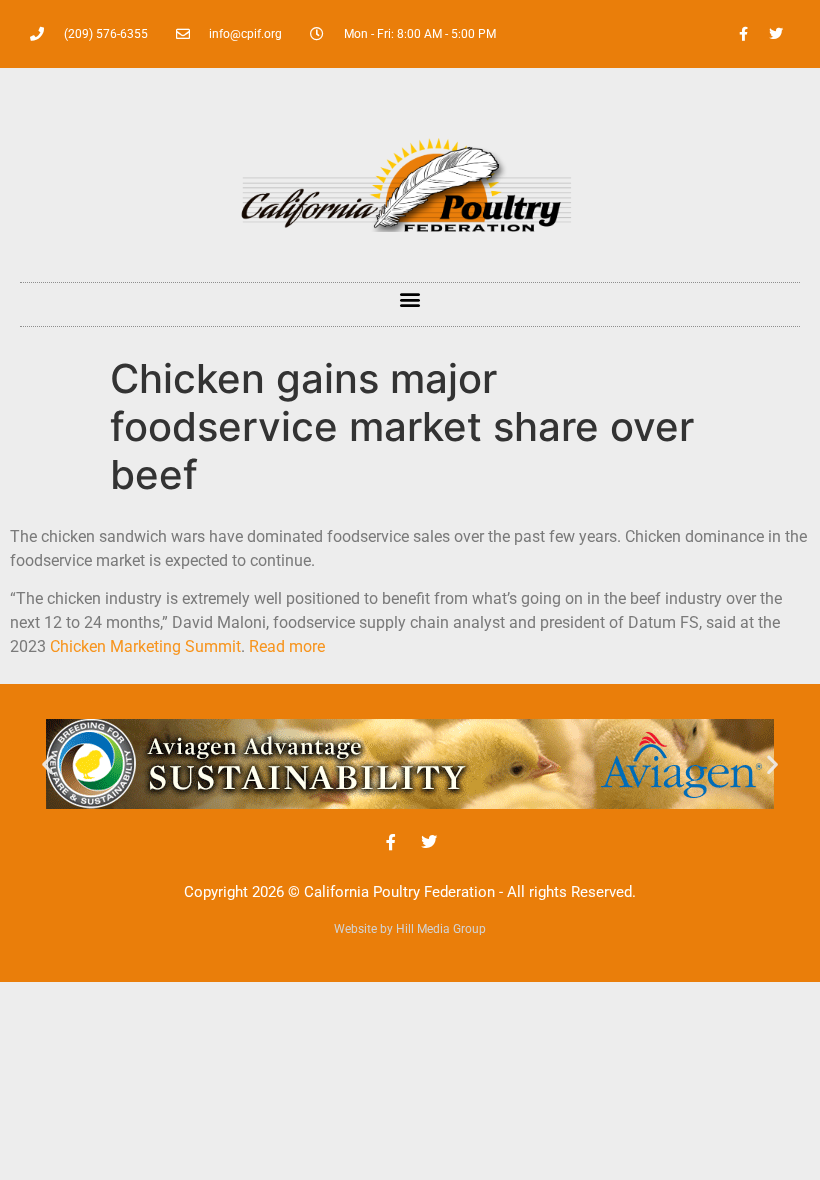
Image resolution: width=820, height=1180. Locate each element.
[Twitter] (776, 34)
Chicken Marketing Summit (145, 646)
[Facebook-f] (743, 34)
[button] (410, 299)
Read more (287, 646)
